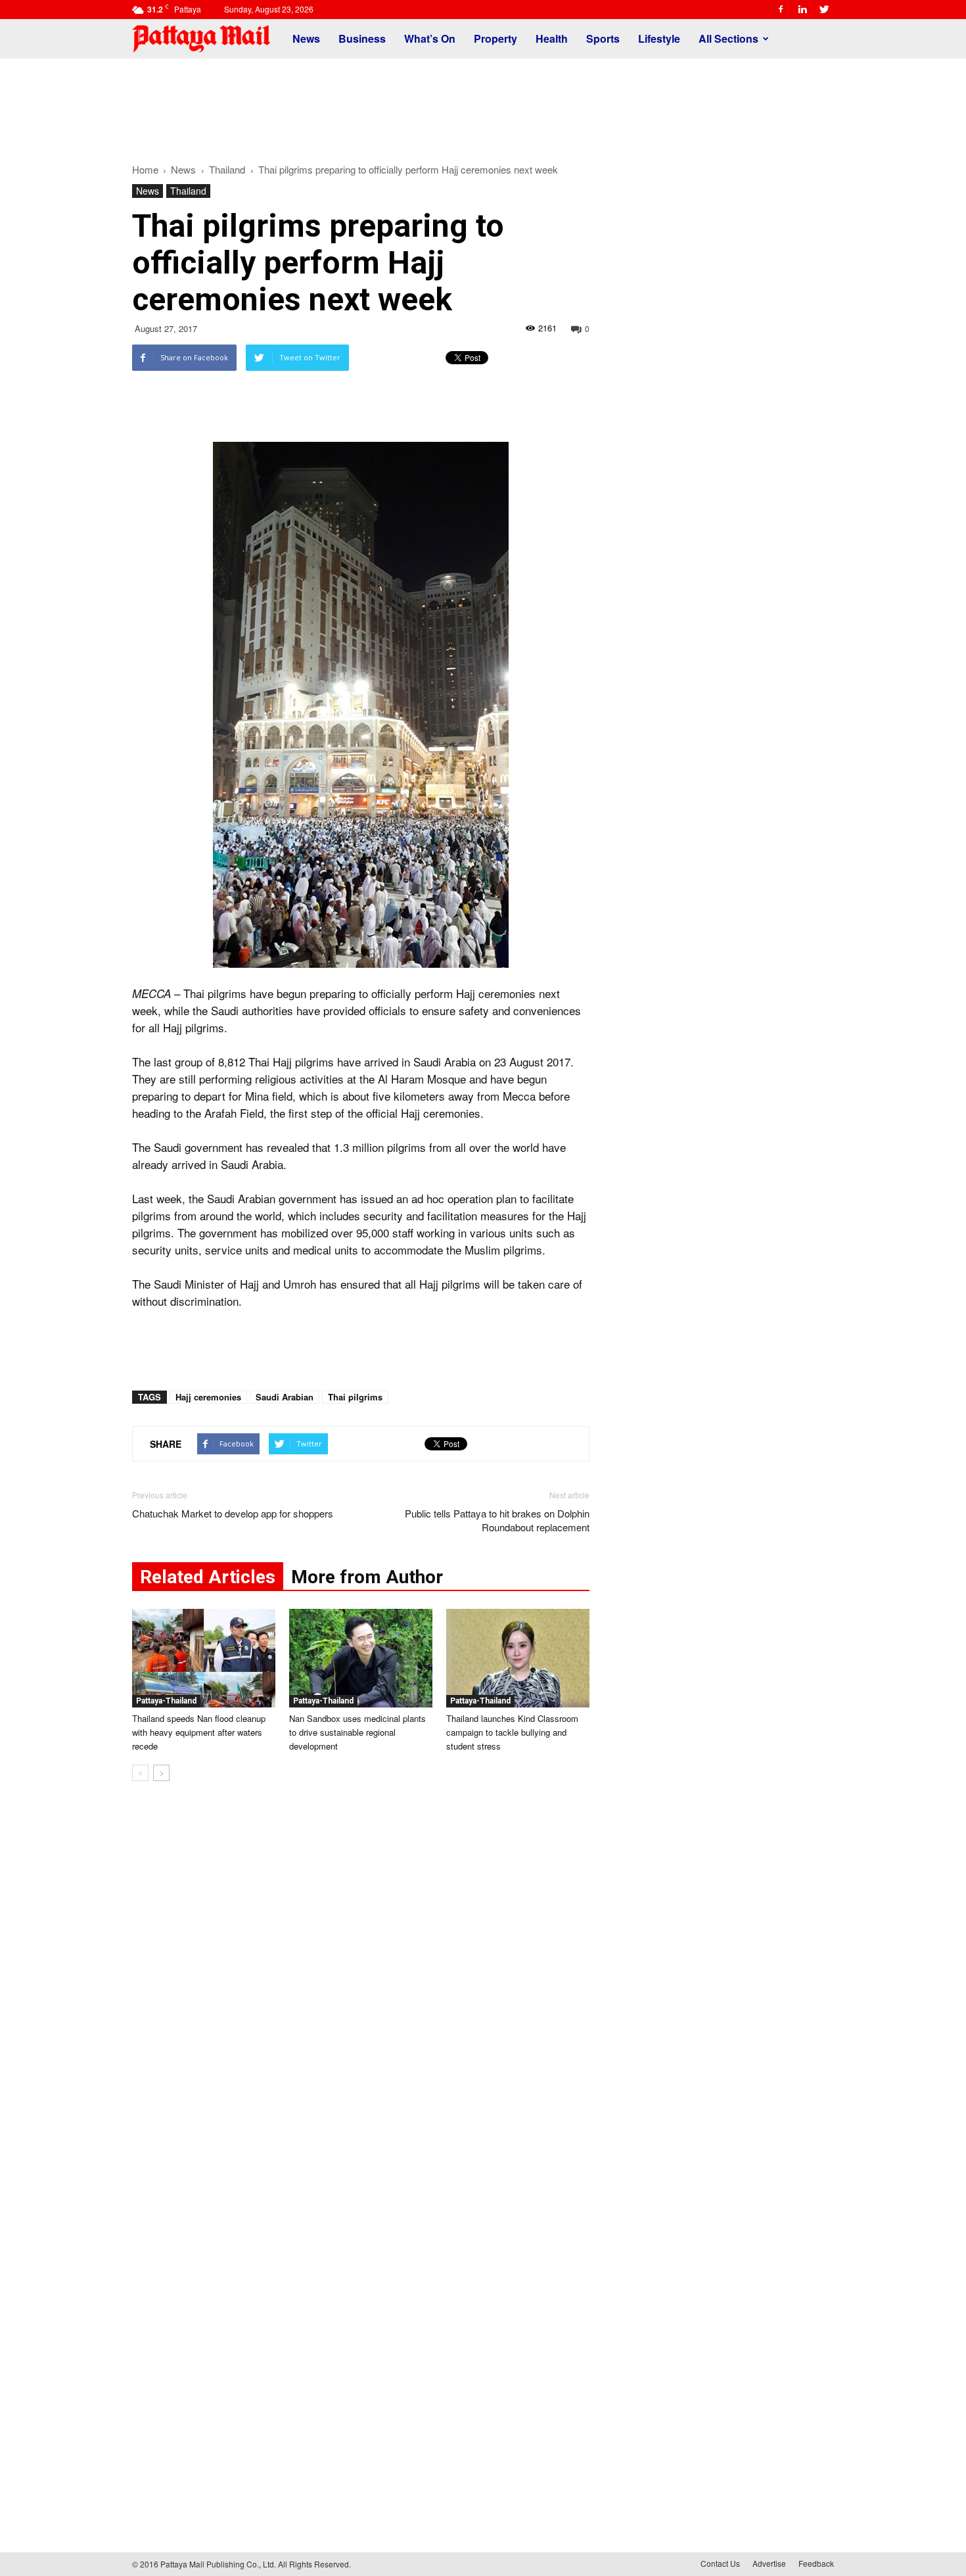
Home (145, 169)
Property (495, 38)
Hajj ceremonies (208, 1397)
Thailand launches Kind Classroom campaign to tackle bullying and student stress (512, 1732)
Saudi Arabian (285, 1397)
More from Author (367, 1577)
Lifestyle (659, 38)
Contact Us (720, 2563)
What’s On (430, 38)
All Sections (728, 38)
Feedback (816, 2563)
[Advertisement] (483, 104)
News (306, 38)
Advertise (769, 2563)
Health (552, 38)
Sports (603, 38)
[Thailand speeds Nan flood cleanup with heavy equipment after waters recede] (204, 1658)
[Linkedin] (802, 9)
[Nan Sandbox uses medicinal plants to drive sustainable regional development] (361, 1658)
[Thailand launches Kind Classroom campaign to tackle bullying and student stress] (518, 1658)
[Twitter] (824, 9)
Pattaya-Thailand (166, 1701)
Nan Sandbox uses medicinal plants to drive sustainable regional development (357, 1732)
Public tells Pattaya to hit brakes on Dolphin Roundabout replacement (497, 1520)
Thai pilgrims (355, 1397)
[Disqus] (361, 1991)
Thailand (188, 191)
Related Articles (208, 1577)
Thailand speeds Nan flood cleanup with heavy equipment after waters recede (199, 1732)
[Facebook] (781, 9)
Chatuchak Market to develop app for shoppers (233, 1513)
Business (362, 38)
